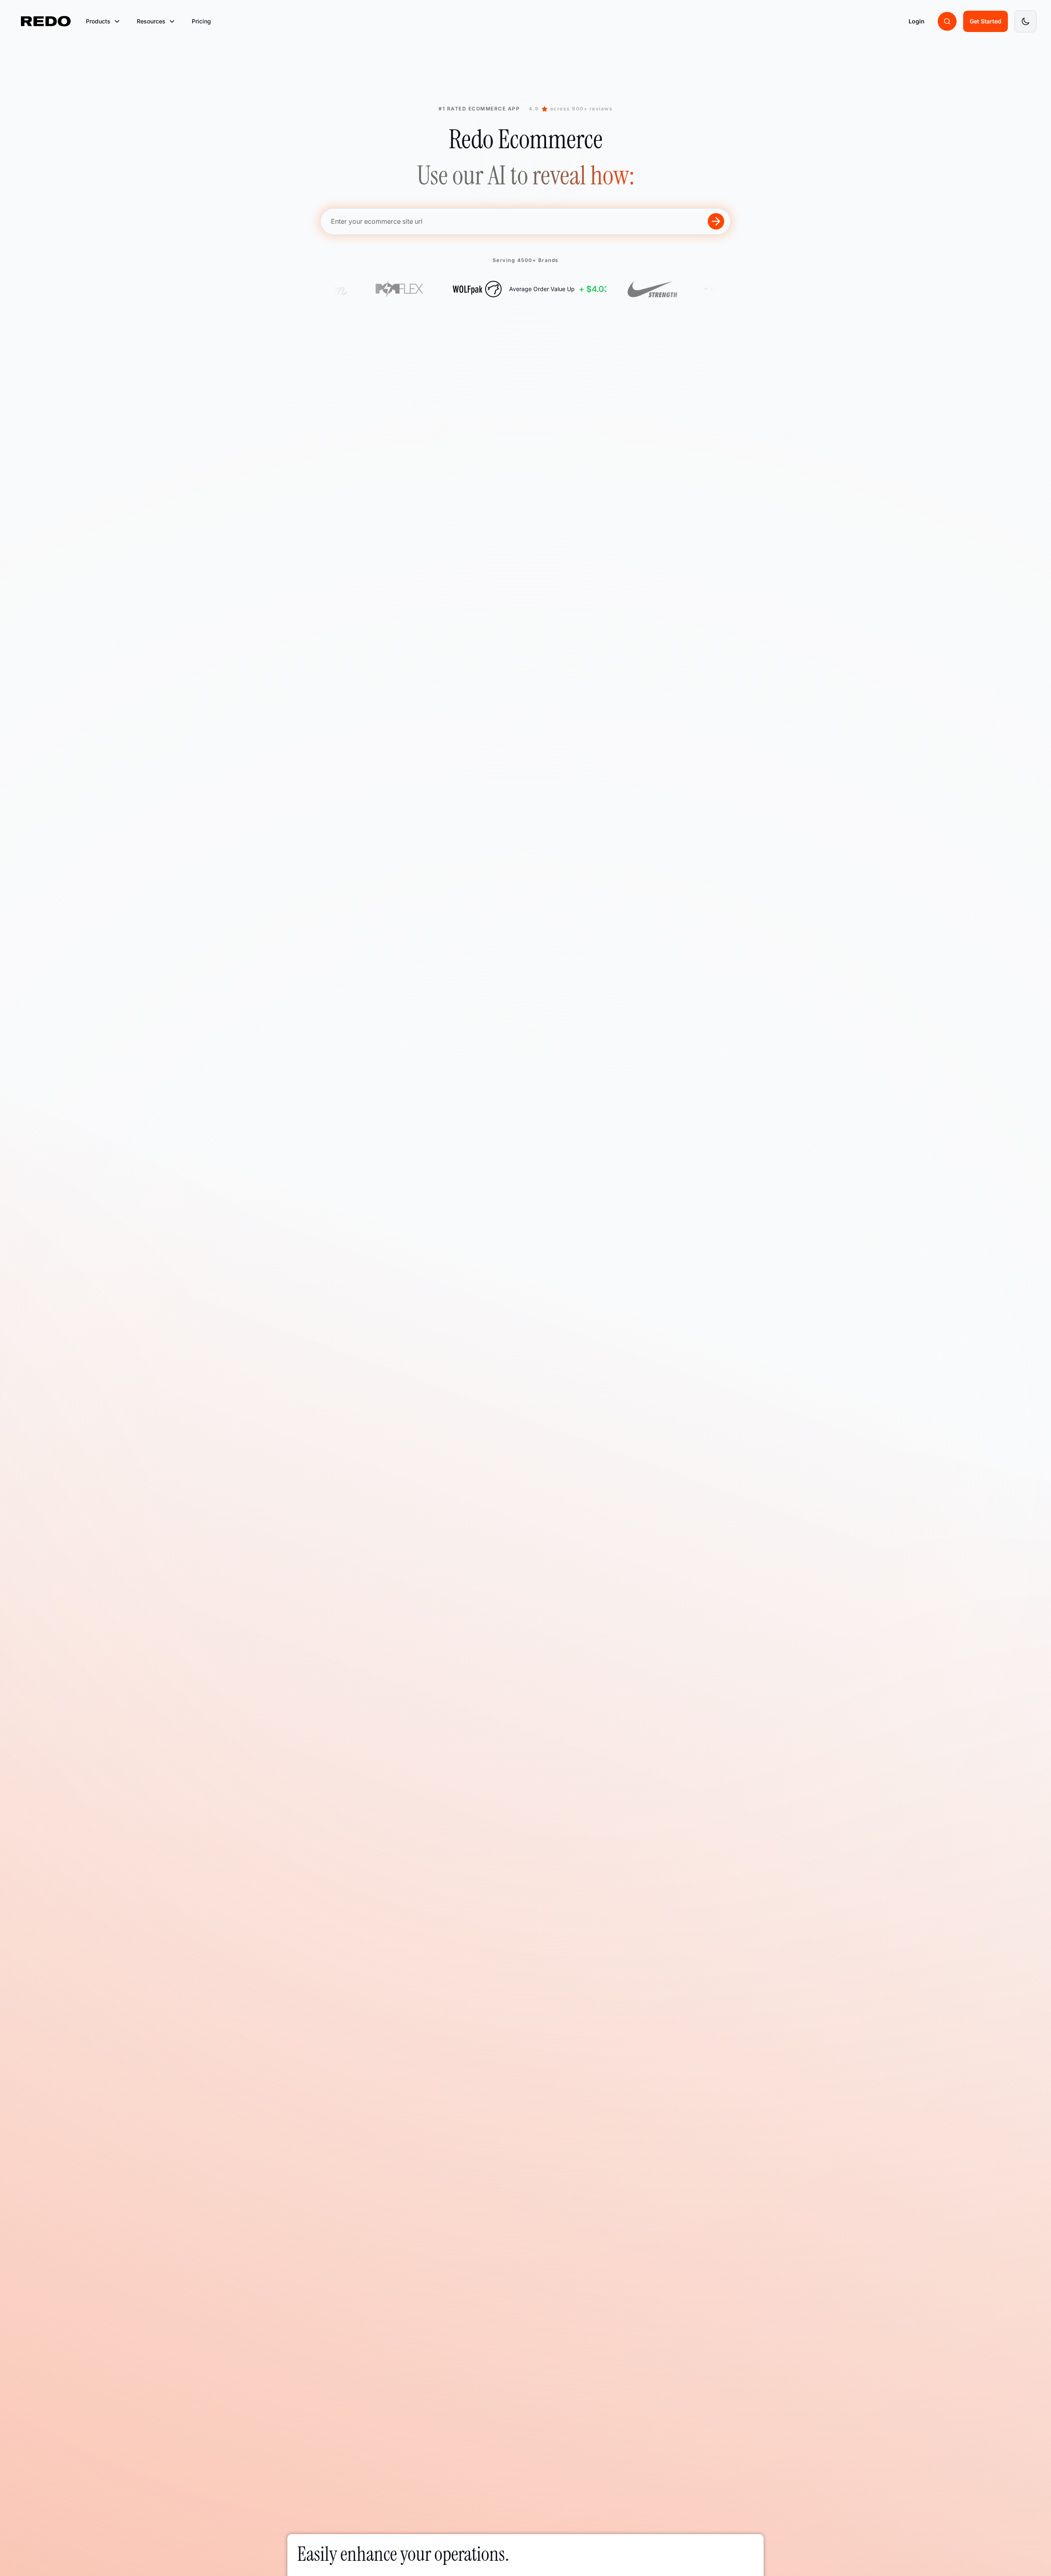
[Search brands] (947, 21)
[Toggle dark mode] (1026, 21)
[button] (103, 21)
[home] (46, 21)
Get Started (986, 21)
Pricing (201, 21)
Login (917, 21)
